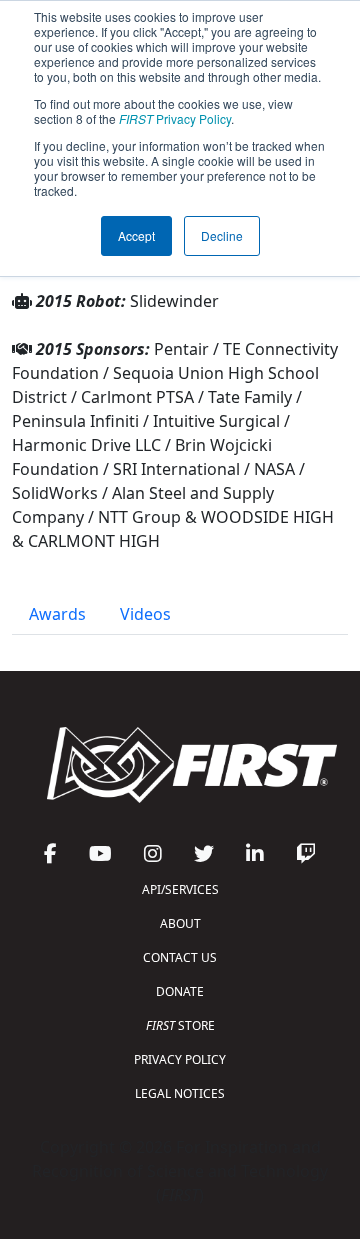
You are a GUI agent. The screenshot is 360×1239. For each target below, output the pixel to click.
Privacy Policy (175, 118)
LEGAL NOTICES (180, 1093)
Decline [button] (222, 235)
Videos (145, 614)
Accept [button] (136, 235)
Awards (57, 614)
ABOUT (180, 923)
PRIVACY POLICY (180, 1059)
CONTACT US (180, 957)
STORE (180, 1025)
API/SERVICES (180, 889)
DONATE (180, 991)
